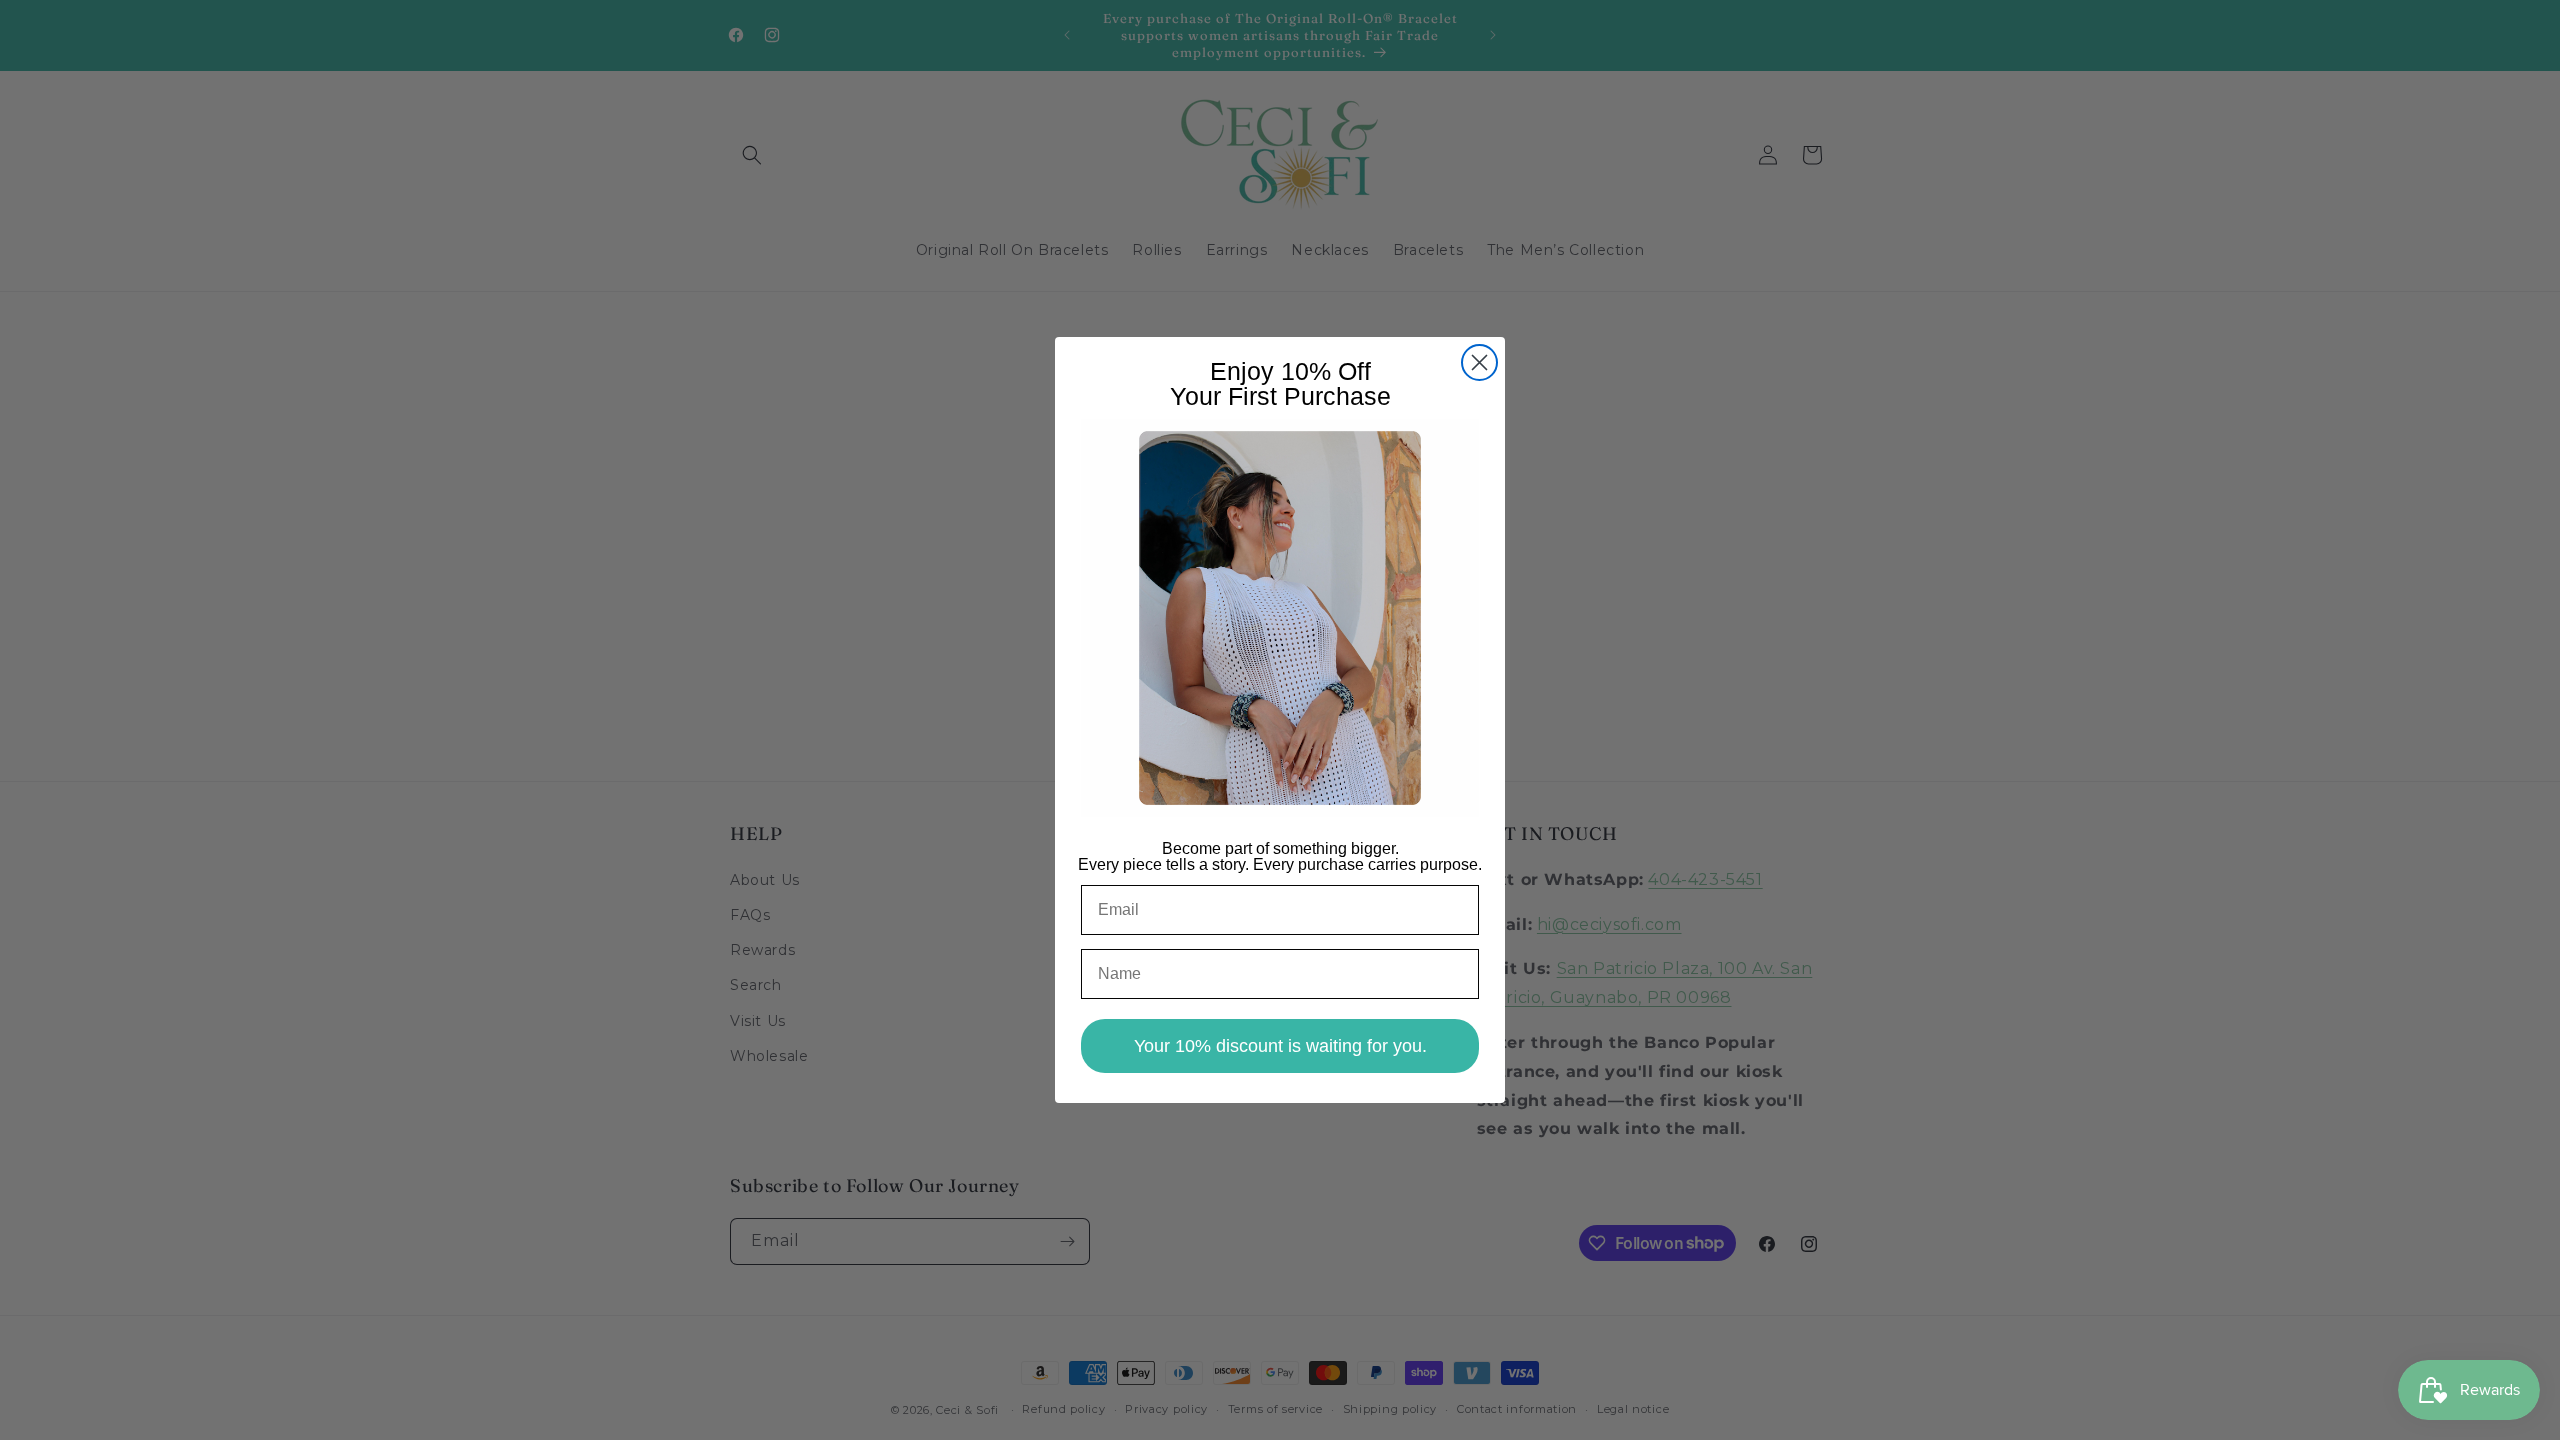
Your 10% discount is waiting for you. (1280, 1046)
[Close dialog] (1479, 362)
